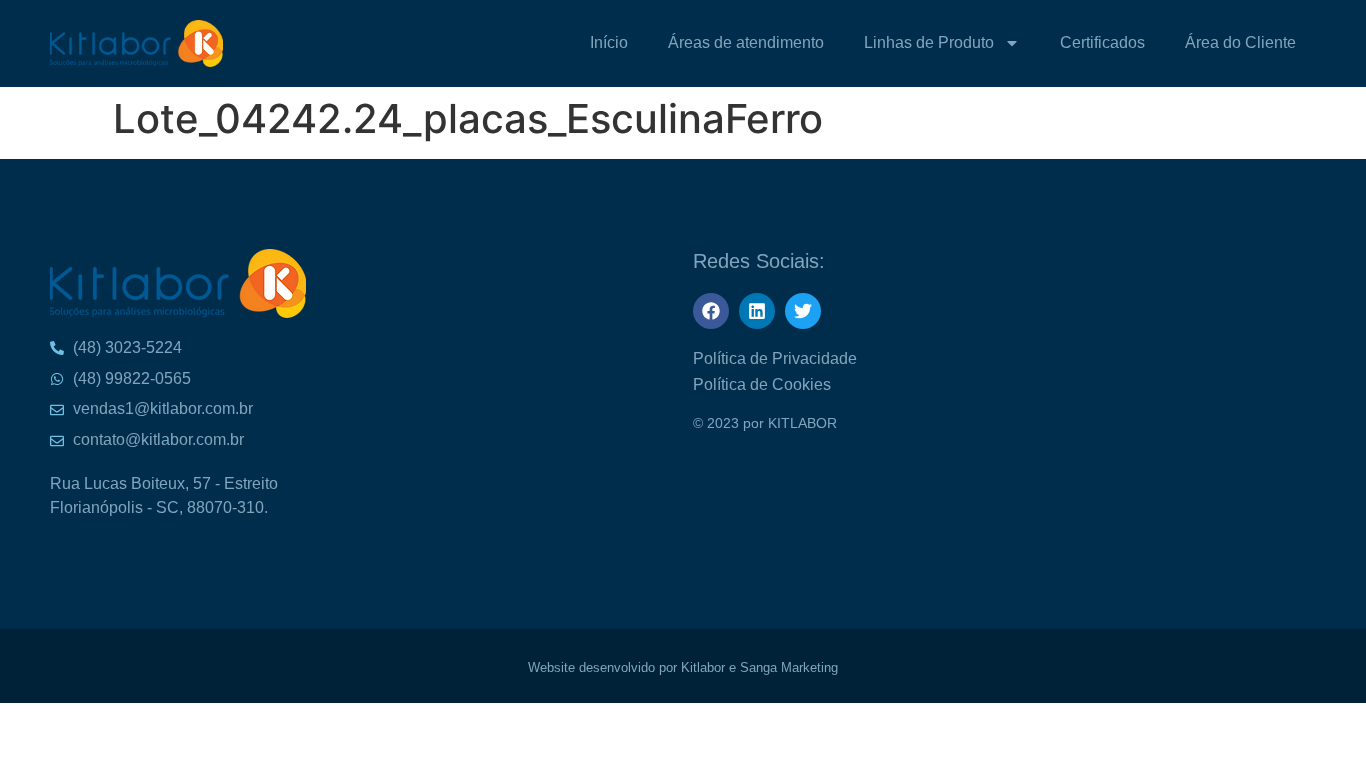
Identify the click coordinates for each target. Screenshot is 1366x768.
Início (609, 42)
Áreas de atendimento (746, 42)
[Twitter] (803, 311)
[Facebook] (711, 311)
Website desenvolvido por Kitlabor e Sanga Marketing (683, 667)
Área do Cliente (1240, 42)
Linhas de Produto (929, 42)
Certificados (1102, 42)
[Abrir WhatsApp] (1316, 50)
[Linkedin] (757, 311)
